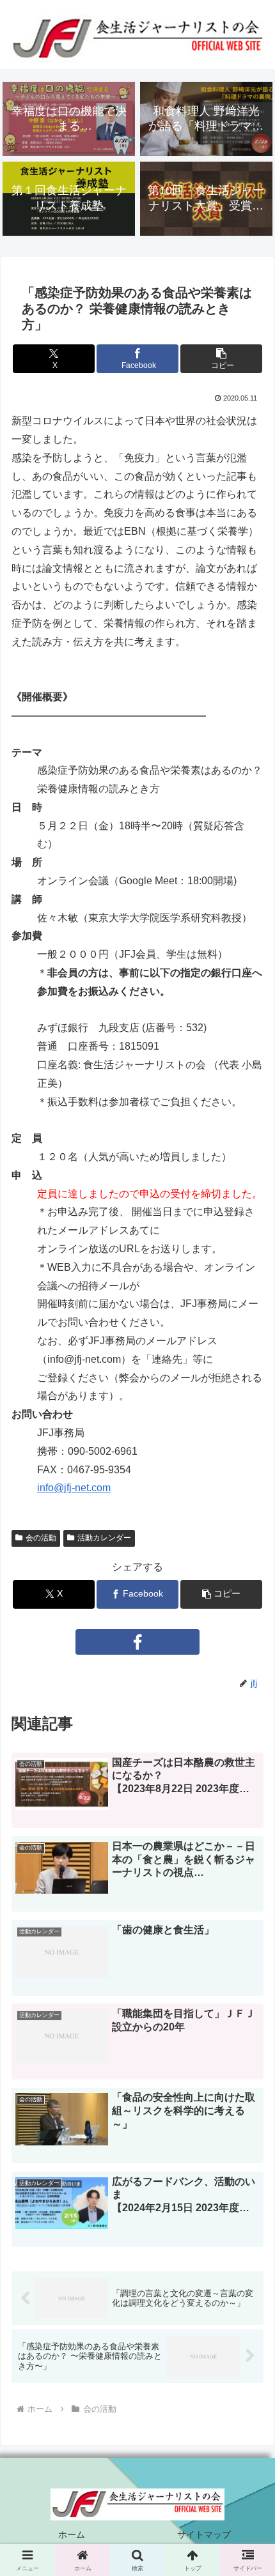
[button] (221, 359)
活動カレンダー (104, 1538)
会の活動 (41, 1538)
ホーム (72, 2534)
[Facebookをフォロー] (138, 1642)
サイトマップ (204, 2534)
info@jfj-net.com (74, 1488)
